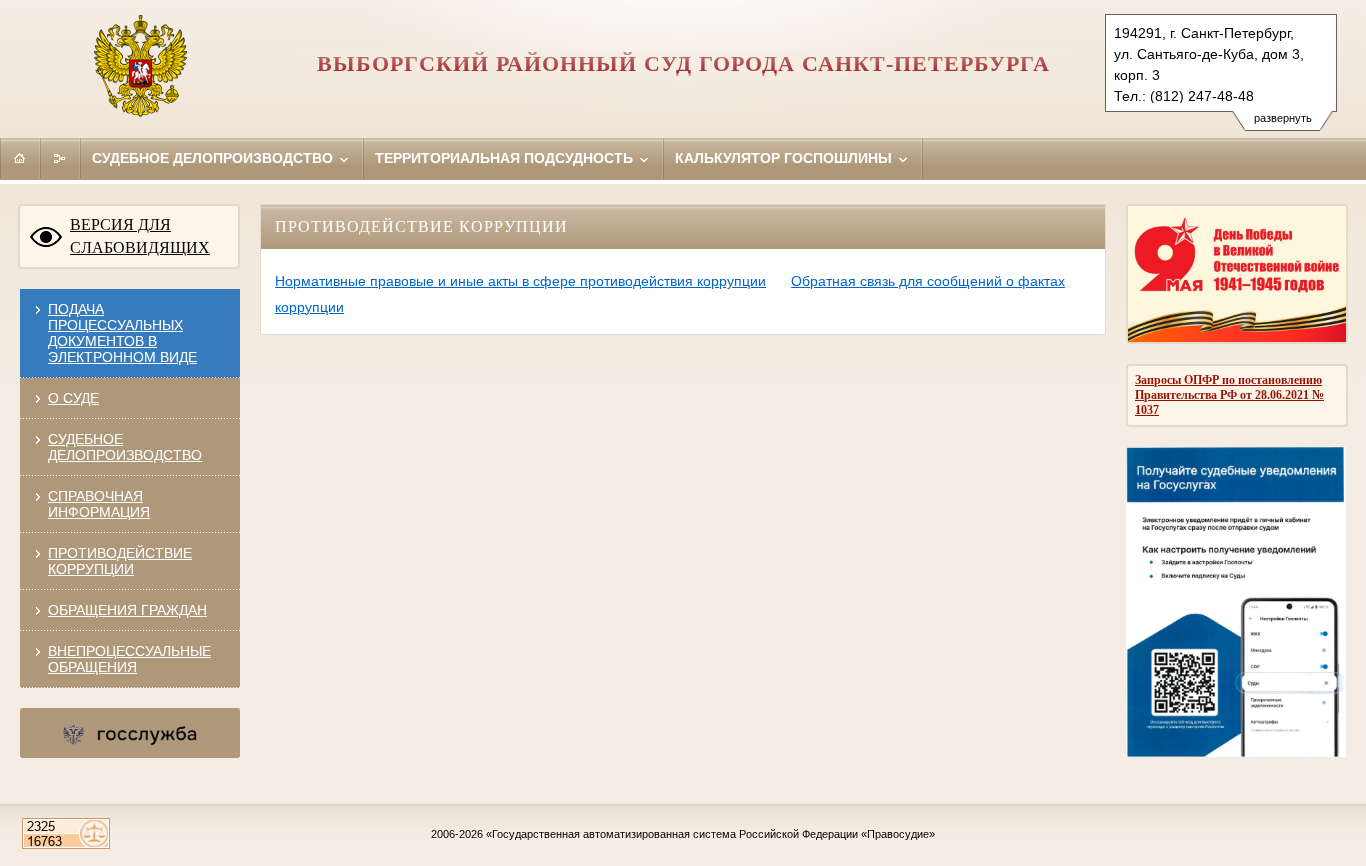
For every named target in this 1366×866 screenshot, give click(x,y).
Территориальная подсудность (506, 158)
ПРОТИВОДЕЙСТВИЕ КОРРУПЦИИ (120, 561)
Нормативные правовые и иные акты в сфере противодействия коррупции (520, 281)
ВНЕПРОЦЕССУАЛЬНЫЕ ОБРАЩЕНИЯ (129, 659)
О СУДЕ (73, 398)
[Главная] (20, 158)
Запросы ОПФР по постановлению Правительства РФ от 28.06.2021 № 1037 (1229, 395)
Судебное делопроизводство (214, 158)
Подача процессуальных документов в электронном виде (122, 333)
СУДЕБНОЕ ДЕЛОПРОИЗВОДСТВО (125, 447)
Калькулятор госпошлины (785, 158)
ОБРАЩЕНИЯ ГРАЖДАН (127, 610)
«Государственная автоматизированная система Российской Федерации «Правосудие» (710, 834)
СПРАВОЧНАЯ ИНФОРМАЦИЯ (99, 504)
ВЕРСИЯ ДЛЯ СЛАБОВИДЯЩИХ (140, 236)
